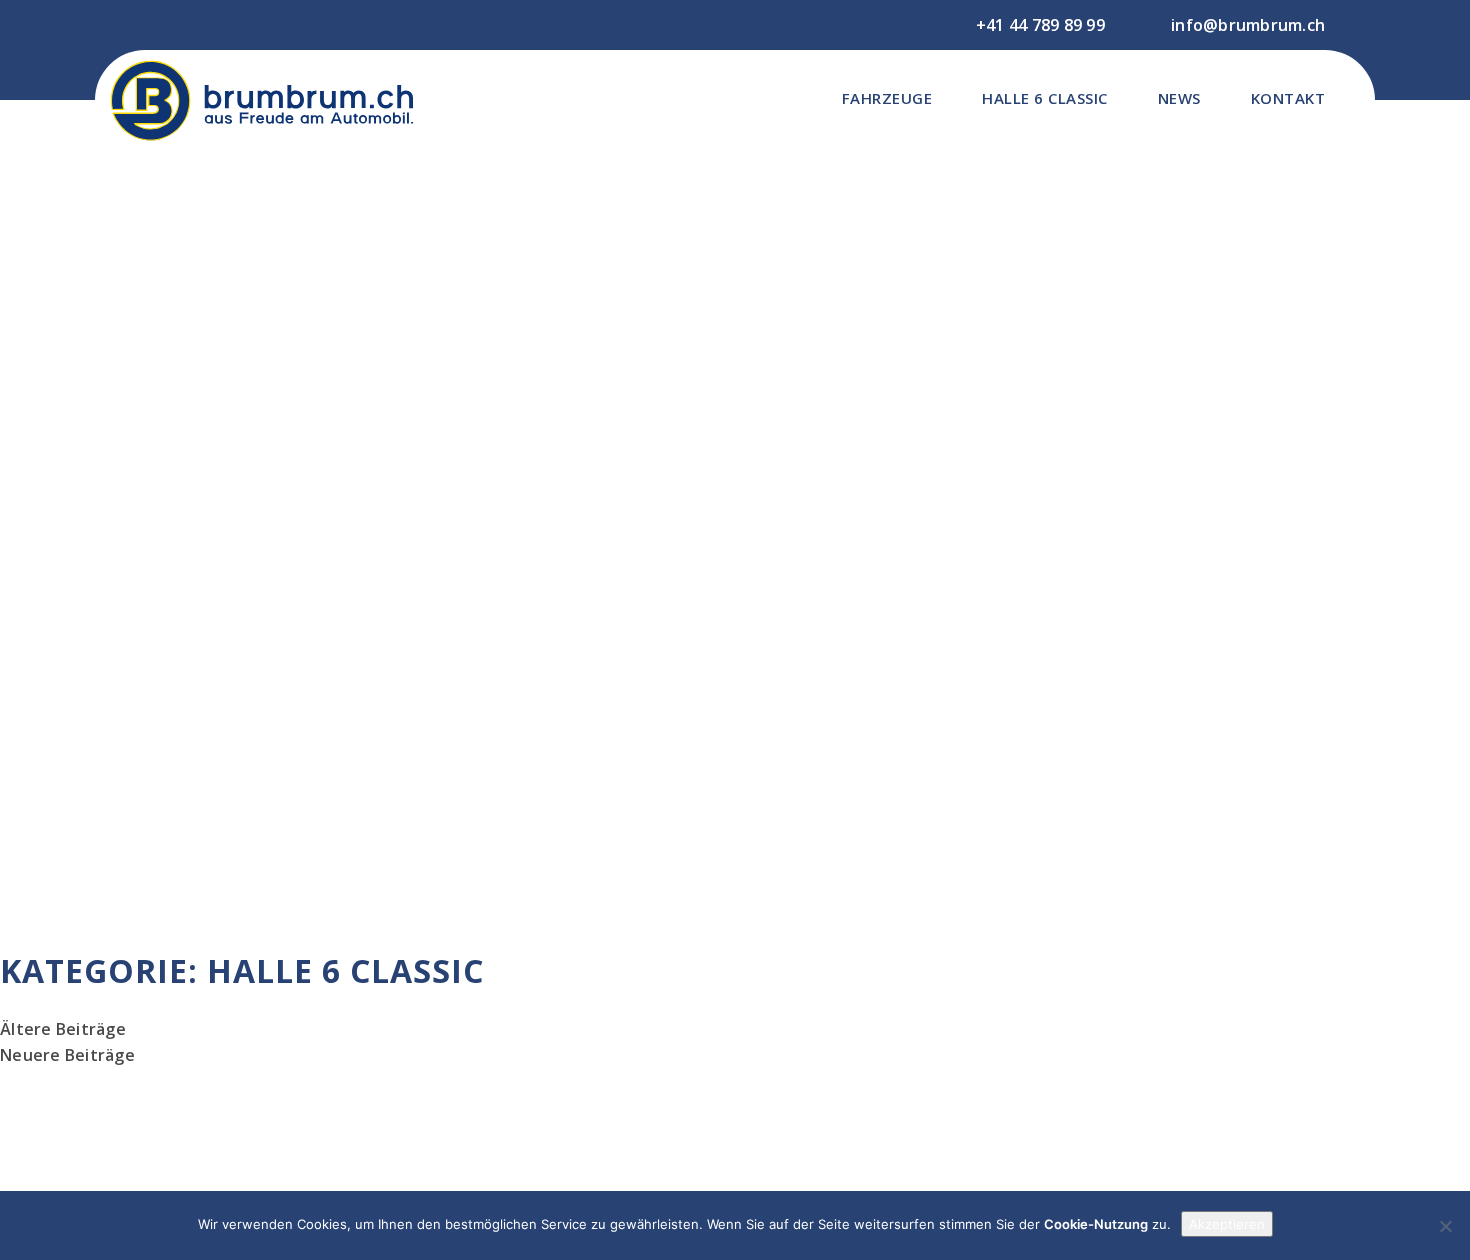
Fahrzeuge (887, 98)
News (1179, 98)
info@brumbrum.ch (1248, 25)
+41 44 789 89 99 (1040, 25)
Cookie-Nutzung (1096, 1224)
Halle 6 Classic (1045, 98)
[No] (1445, 1226)
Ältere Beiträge (63, 1029)
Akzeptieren (1227, 1224)
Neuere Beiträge (67, 1055)
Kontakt (1288, 98)
